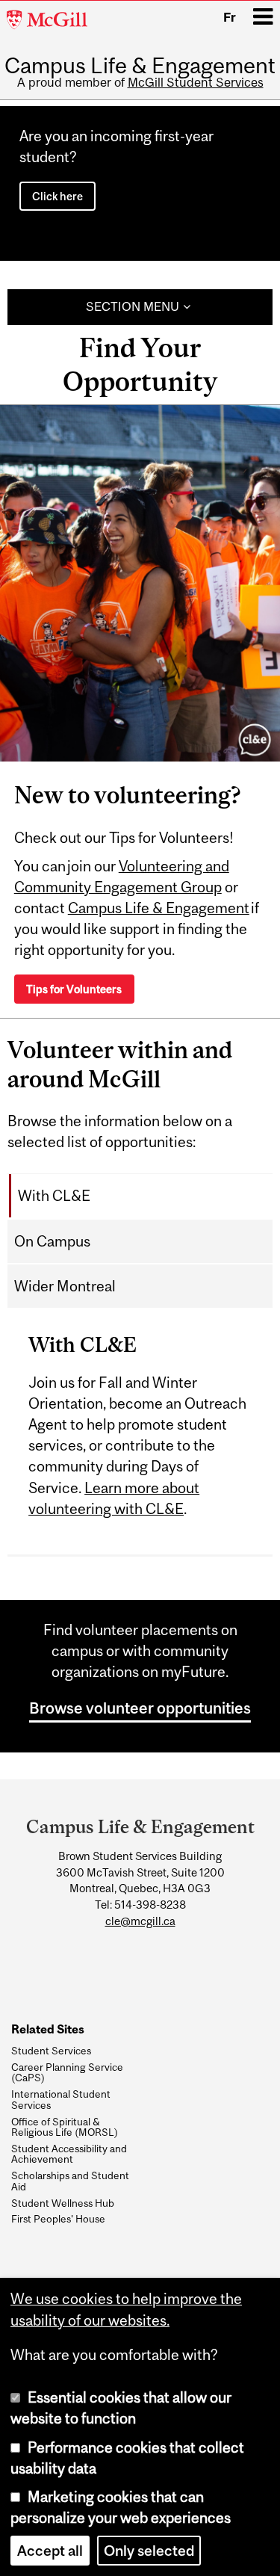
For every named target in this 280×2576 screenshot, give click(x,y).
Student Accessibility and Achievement (69, 2154)
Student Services (51, 2051)
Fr (230, 17)
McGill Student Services (196, 82)
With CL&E (54, 1196)
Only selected (149, 2551)
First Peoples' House (58, 2219)
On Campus (52, 1241)
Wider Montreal (65, 1286)
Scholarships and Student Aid (70, 2181)
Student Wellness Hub (63, 2203)
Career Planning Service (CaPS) (67, 2073)
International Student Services (61, 2100)
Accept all (50, 2551)
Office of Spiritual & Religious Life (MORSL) (65, 2127)
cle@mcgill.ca (140, 1921)
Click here (57, 196)
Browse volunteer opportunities (140, 1708)
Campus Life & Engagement (140, 65)
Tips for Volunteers (74, 989)
